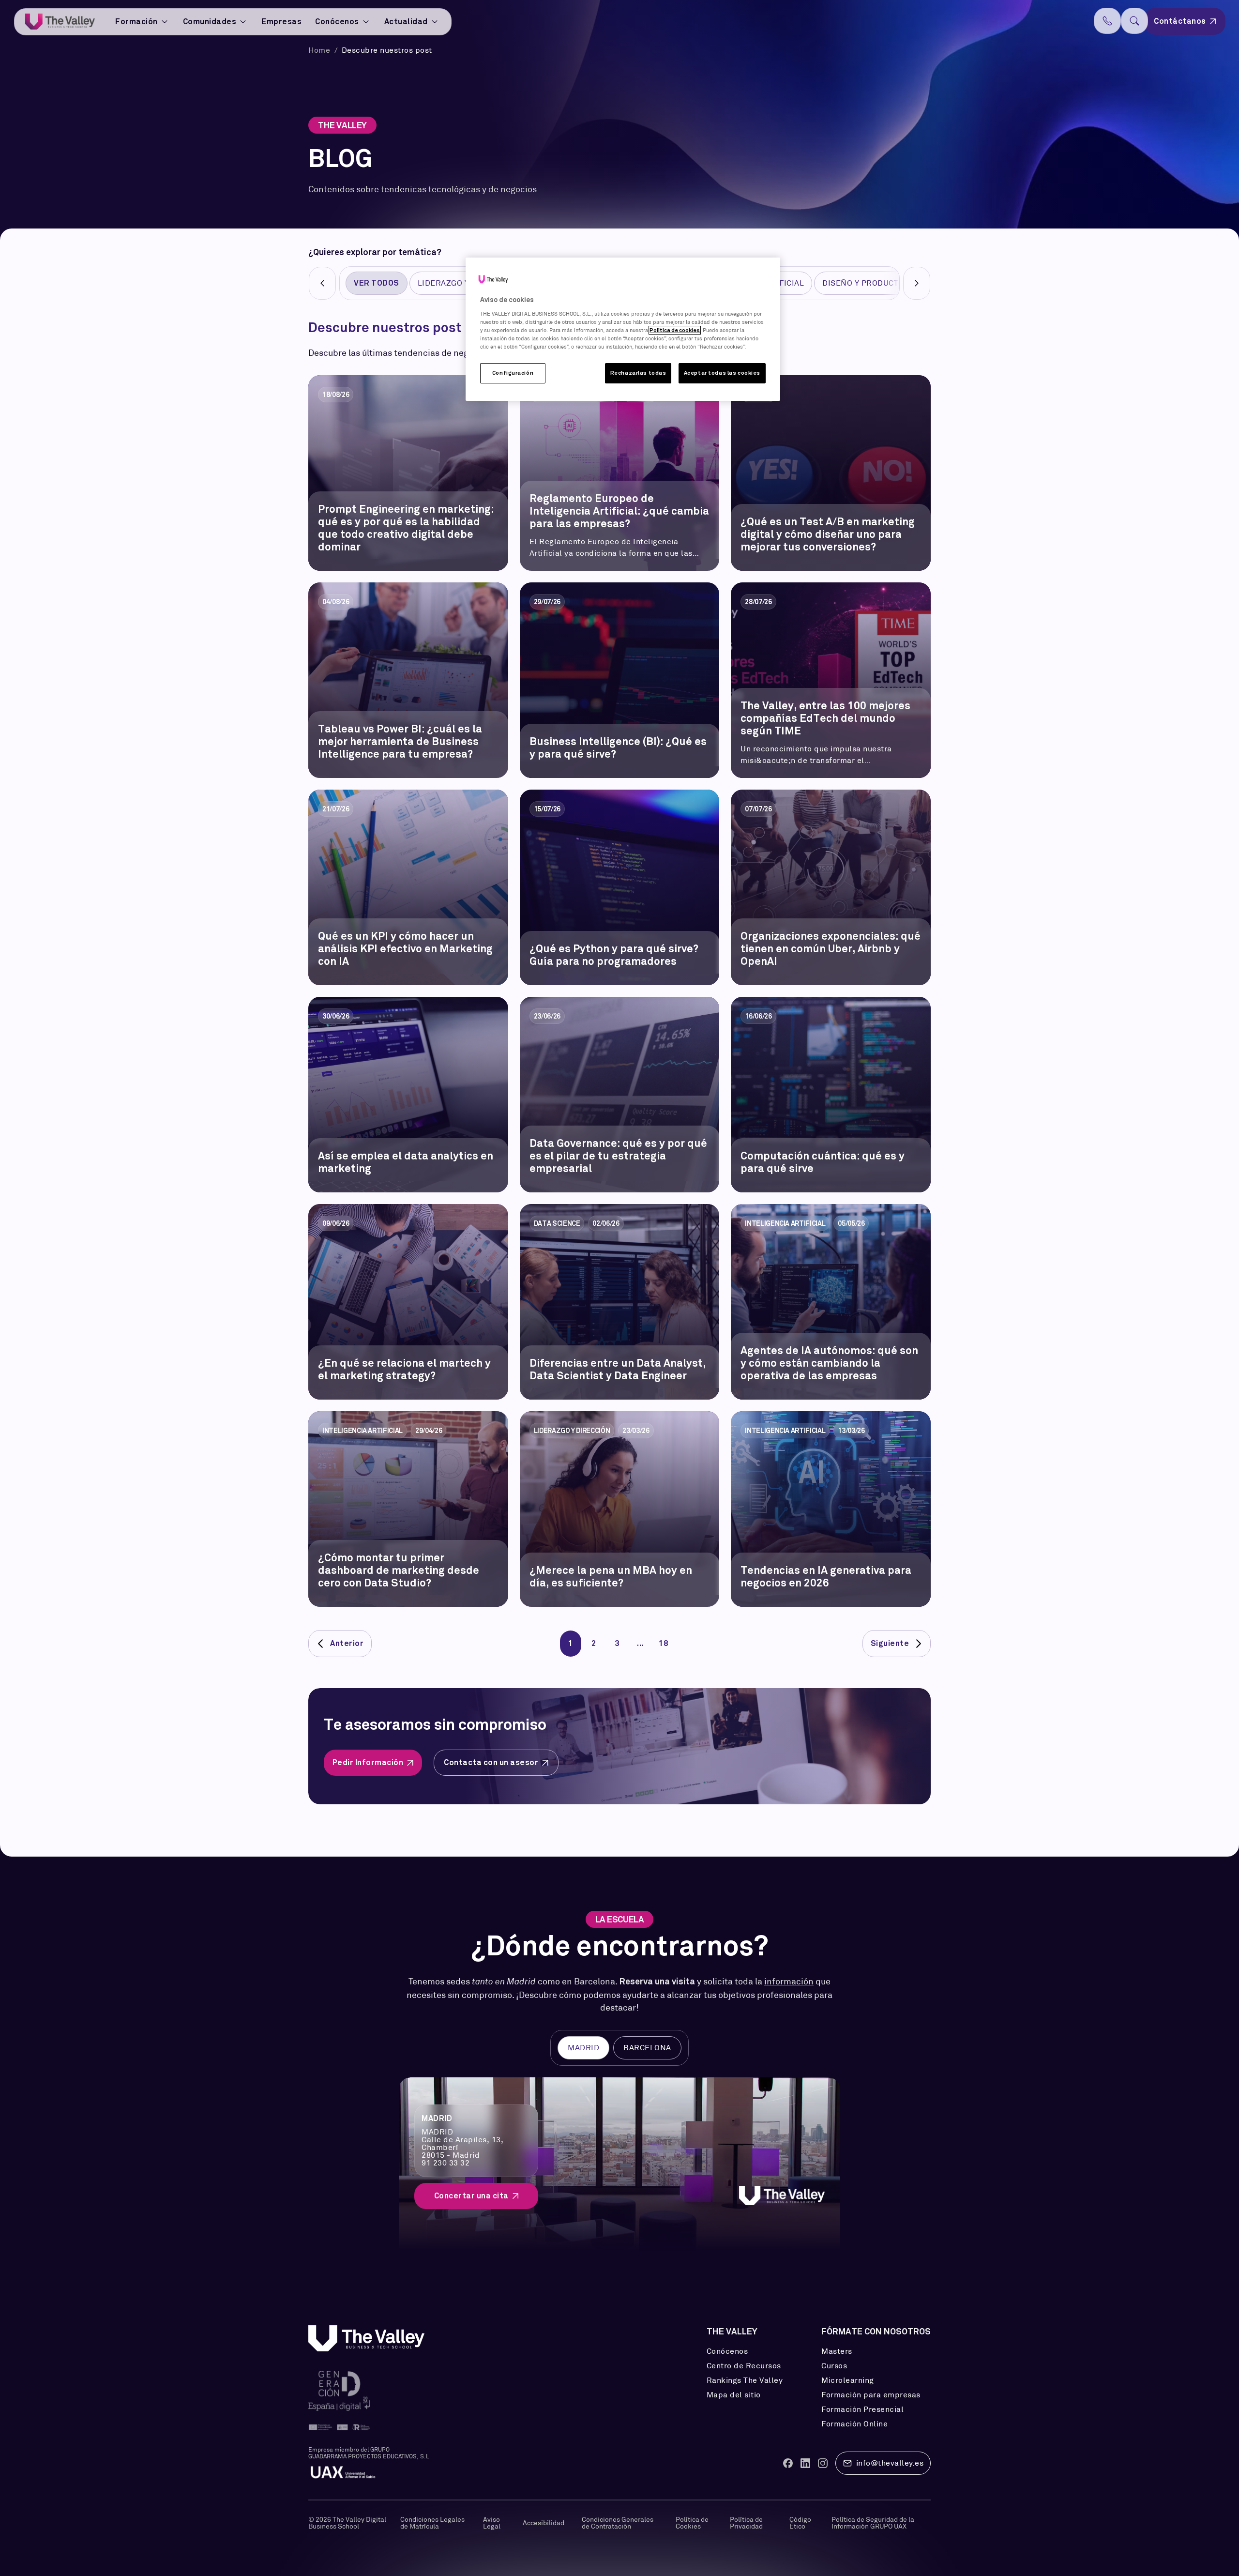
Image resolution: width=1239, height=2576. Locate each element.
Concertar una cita (471, 2196)
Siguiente (890, 1644)
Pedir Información (368, 1762)
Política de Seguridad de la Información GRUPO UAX (873, 2523)
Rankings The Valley (745, 2380)
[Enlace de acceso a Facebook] (788, 2463)
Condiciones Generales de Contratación (618, 2523)
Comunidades (210, 22)
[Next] (917, 283)
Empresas (281, 22)
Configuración (513, 373)
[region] (623, 329)
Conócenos (337, 22)
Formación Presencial (862, 2409)
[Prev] (322, 283)
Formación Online (854, 2424)
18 (663, 1644)
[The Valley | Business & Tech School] (60, 22)
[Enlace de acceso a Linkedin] (805, 2463)
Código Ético (800, 2523)
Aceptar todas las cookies (722, 373)
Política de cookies (675, 330)
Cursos (834, 2366)
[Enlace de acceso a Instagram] (823, 2463)
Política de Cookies (692, 2523)
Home (320, 50)
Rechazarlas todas (638, 373)
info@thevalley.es (890, 2463)
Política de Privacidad (746, 2523)
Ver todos (377, 283)
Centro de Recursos (744, 2366)
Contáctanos (1180, 21)
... (640, 1644)
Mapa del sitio (734, 2395)
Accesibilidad (544, 2523)
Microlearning (848, 2380)
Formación (136, 22)
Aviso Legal (492, 2523)
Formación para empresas (871, 2395)
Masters (837, 2351)
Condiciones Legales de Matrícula (432, 2523)
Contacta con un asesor (491, 1762)
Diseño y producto (863, 283)
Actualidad (406, 22)
